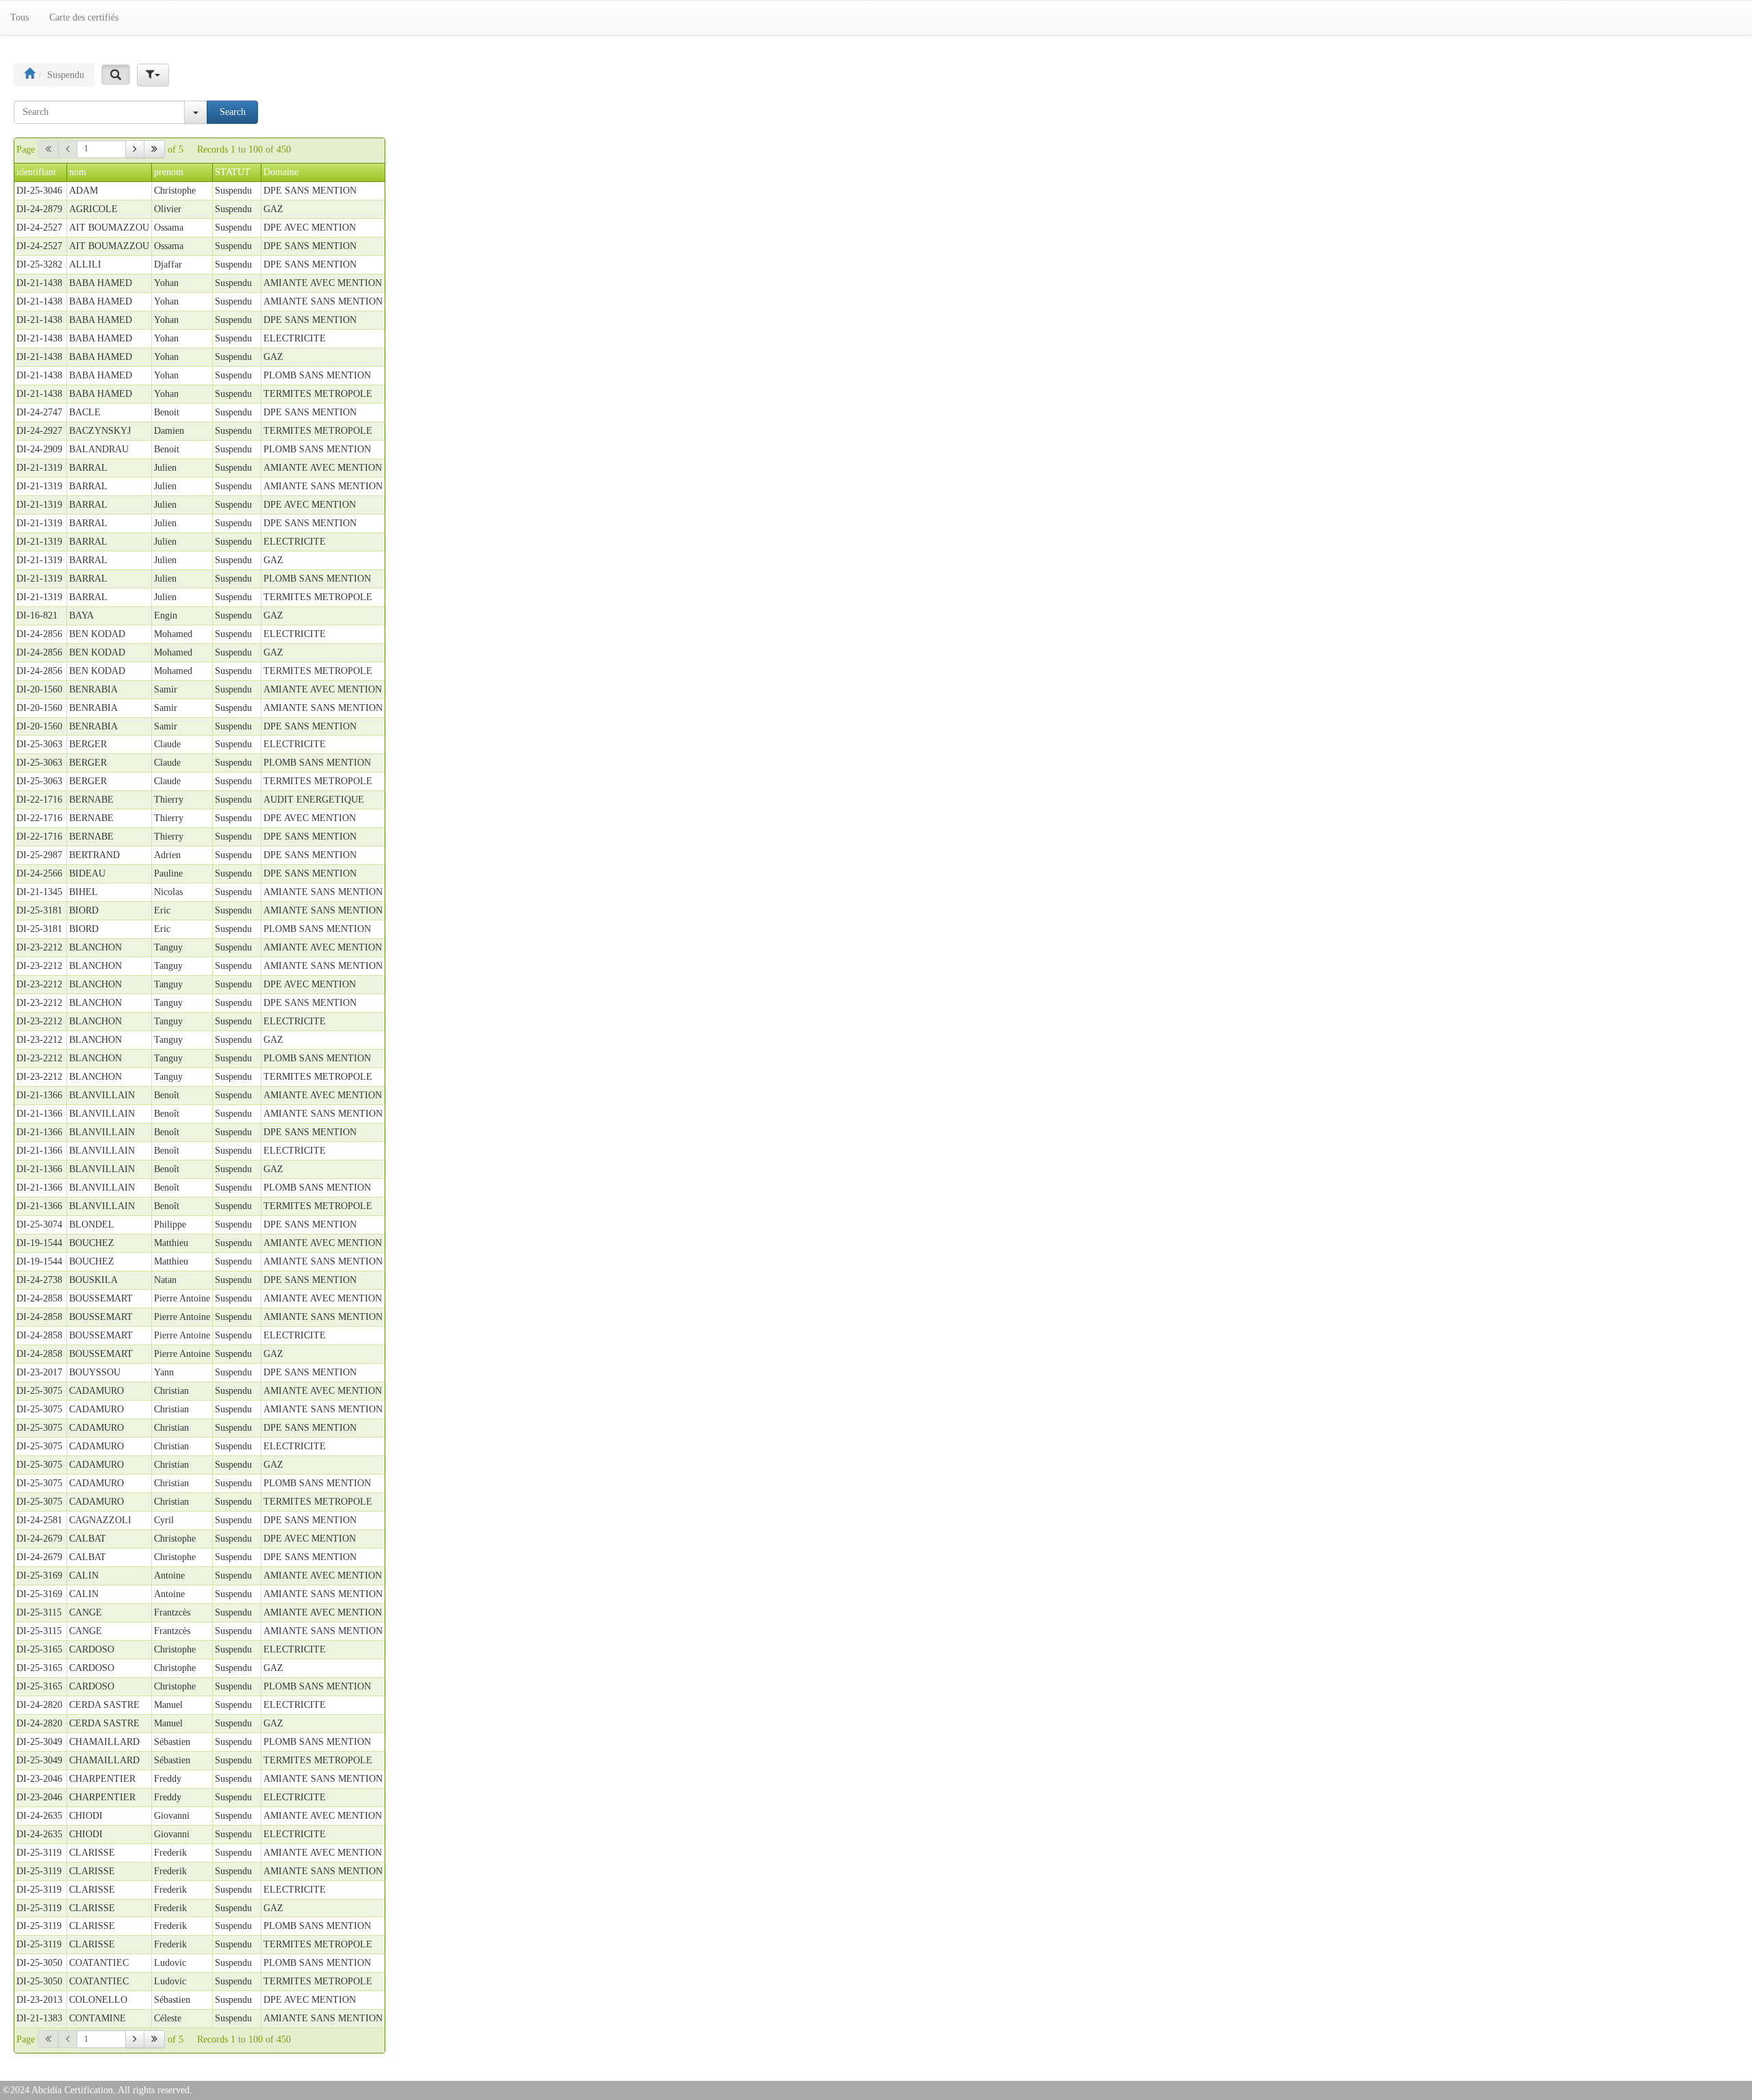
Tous (20, 17)
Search (233, 112)
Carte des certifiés (84, 17)
